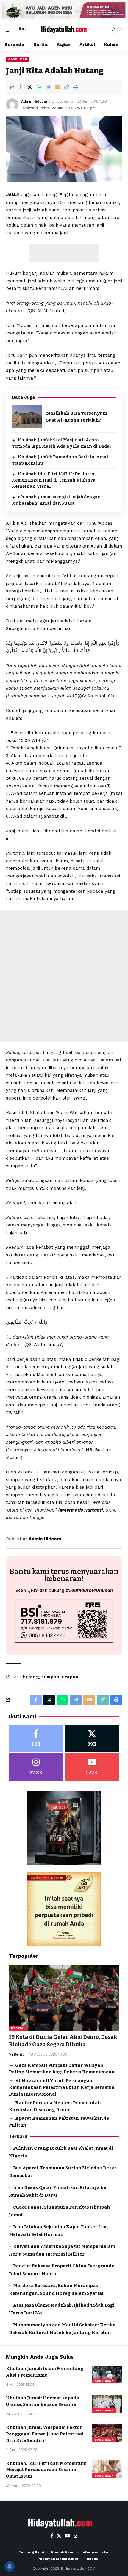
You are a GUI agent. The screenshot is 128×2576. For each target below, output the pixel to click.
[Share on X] (29, 87)
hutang (31, 1677)
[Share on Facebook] (20, 87)
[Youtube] (92, 1767)
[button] (11, 29)
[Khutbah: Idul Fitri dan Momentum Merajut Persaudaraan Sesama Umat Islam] (107, 2469)
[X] (92, 1738)
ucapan (70, 1677)
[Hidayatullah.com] (64, 29)
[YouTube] (67, 2536)
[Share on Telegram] (48, 87)
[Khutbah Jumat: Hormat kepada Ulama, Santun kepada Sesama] (107, 2404)
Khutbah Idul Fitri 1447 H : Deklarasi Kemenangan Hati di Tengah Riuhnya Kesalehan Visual (54, 480)
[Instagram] (36, 1767)
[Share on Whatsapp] (39, 87)
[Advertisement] (64, 253)
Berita (17, 2028)
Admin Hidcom (34, 101)
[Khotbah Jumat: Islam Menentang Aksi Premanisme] (107, 2374)
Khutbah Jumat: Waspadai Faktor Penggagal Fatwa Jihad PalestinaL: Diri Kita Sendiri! (46, 2434)
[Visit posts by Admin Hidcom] (12, 105)
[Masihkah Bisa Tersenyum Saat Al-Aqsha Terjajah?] (27, 417)
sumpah (50, 1677)
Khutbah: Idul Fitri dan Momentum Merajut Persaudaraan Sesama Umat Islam (46, 2470)
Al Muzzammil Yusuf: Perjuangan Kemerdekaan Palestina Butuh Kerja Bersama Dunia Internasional (62, 2087)
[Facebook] (36, 1738)
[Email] (57, 87)
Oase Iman (18, 59)
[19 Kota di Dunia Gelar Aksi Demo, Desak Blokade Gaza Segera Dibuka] (64, 1998)
